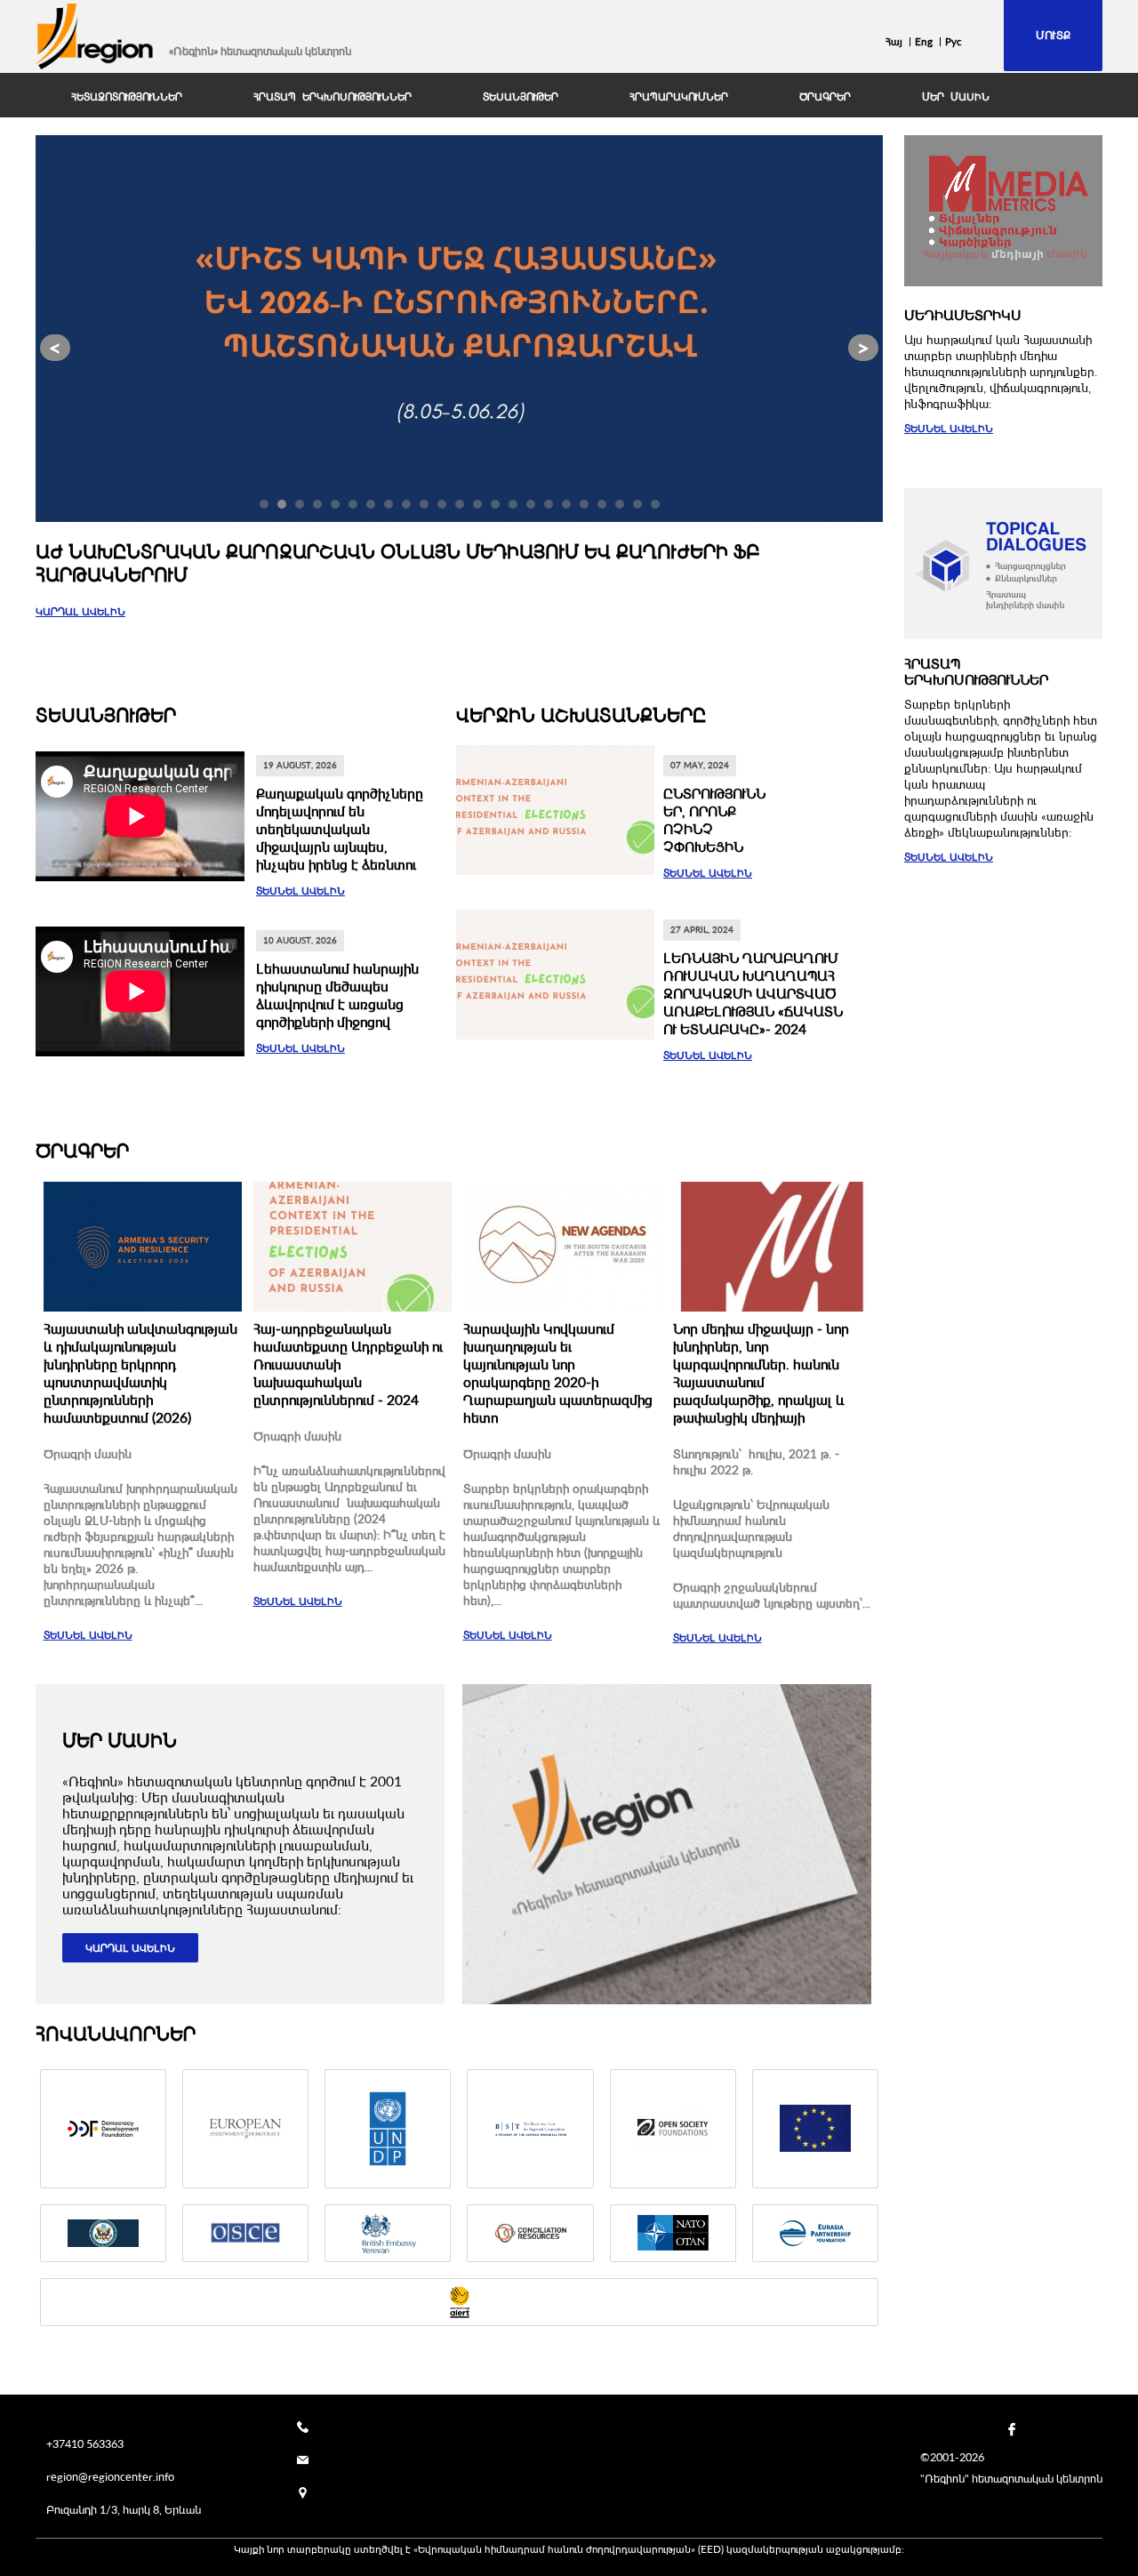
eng (924, 41)
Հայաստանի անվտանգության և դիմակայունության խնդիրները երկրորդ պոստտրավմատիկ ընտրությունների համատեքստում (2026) (140, 1373)
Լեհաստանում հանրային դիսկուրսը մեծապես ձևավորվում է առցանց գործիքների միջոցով (337, 995)
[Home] (95, 36)
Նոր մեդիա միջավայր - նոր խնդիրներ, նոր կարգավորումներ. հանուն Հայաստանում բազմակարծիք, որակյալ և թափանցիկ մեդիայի (761, 1373)
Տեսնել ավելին (301, 891)
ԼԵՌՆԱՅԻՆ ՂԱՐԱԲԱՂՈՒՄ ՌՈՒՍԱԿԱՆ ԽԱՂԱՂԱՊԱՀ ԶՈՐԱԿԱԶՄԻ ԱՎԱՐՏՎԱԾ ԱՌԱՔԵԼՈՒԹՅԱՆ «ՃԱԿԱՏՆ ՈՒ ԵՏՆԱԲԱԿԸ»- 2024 (753, 993)
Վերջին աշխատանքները (581, 714)
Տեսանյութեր (521, 97)
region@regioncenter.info (110, 2476)
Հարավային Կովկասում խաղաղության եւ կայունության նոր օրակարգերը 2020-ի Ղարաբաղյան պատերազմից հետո (558, 1373)
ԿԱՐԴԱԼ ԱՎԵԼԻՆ (80, 611)
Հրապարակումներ (679, 97)
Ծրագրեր (82, 1150)
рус (954, 41)
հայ (894, 41)
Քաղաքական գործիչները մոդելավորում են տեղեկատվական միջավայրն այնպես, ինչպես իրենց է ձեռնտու (340, 829)
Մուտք (1053, 35)
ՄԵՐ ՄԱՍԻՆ (956, 97)
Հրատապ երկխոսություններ (333, 97)
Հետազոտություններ (127, 97)
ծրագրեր (825, 97)
